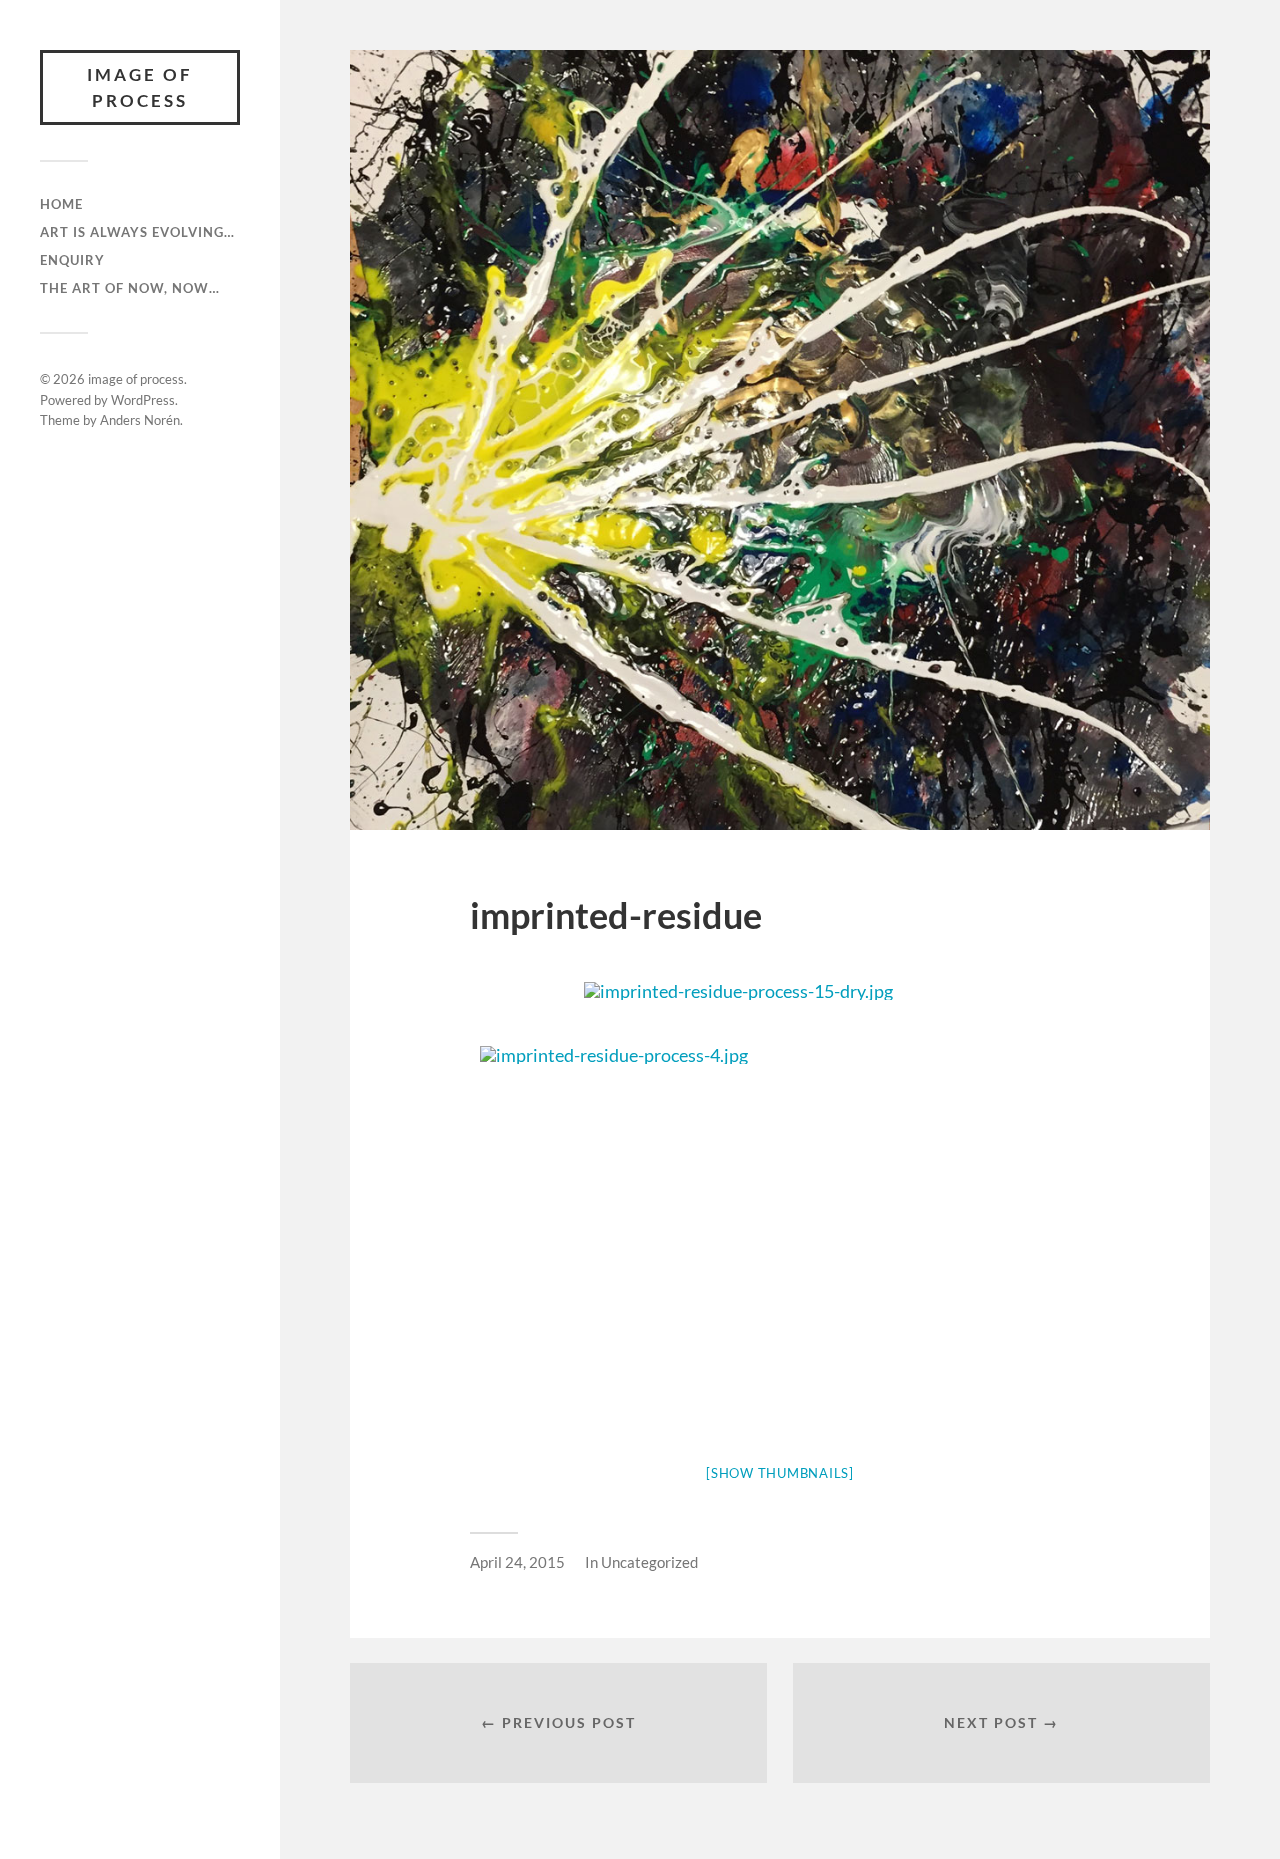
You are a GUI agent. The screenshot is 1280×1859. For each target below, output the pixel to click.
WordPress (143, 400)
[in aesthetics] (780, 1055)
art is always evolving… (137, 232)
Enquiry (72, 260)
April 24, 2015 (517, 1562)
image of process (140, 87)
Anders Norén (140, 420)
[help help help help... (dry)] (780, 991)
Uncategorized (649, 1562)
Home (61, 204)
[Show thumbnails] (780, 1473)
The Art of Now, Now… (130, 288)
